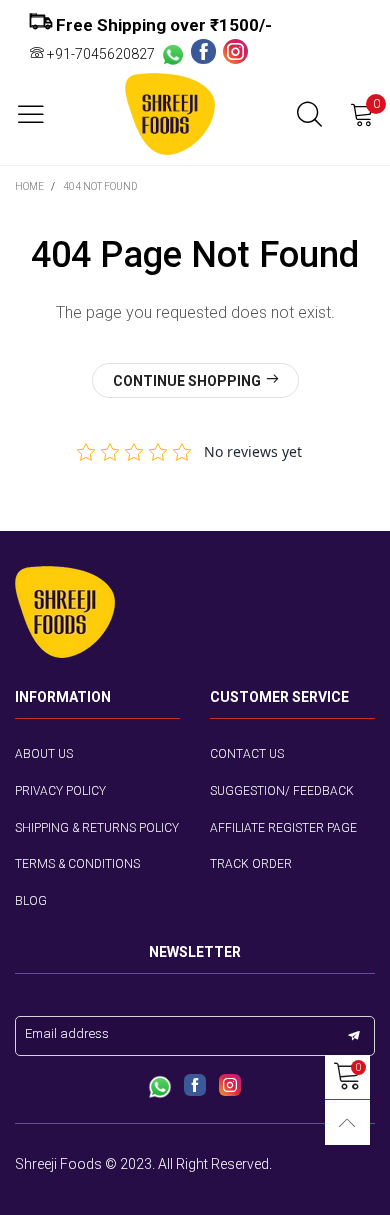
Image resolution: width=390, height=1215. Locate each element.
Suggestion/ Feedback (282, 791)
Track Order (251, 864)
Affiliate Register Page (283, 828)
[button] (354, 1036)
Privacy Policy (60, 791)
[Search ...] (309, 114)
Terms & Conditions (77, 864)
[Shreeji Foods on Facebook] (195, 1087)
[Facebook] (207, 53)
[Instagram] (235, 53)
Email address (67, 1033)
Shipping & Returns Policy (97, 828)
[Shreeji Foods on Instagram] (230, 1087)
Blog (31, 901)
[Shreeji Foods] (170, 114)
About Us (44, 754)
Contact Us (247, 754)
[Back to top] (347, 1122)
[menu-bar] (38, 114)
